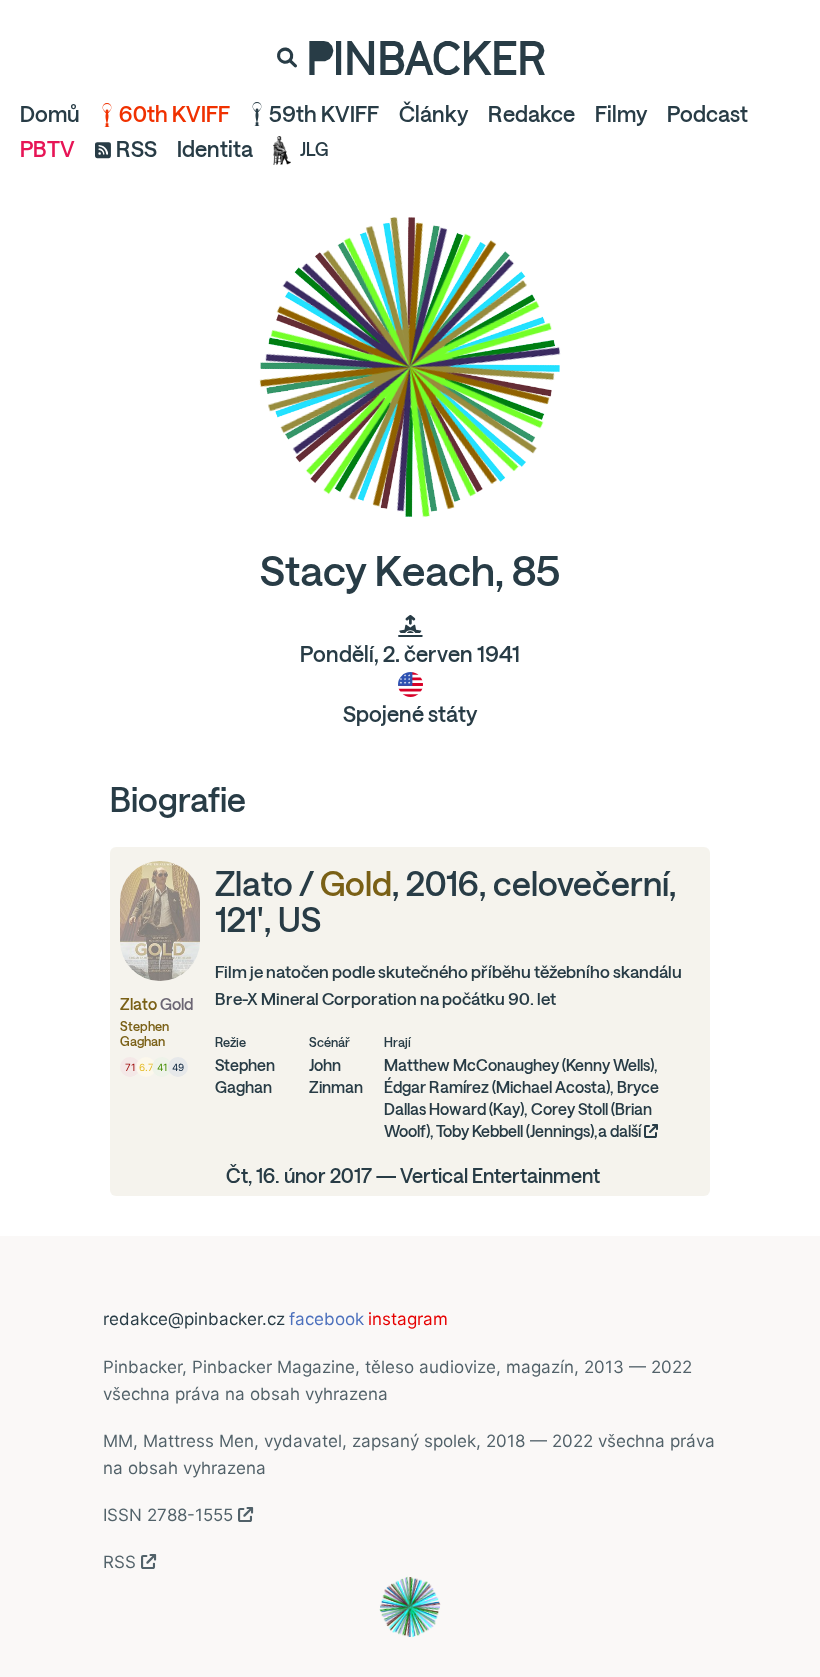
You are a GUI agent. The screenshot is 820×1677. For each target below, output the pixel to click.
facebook (326, 1319)
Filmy (621, 114)
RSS (136, 149)
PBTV (47, 149)
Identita (215, 149)
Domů (50, 114)
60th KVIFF (174, 114)
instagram (408, 1319)
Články (433, 114)
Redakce (531, 114)
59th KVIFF (324, 114)
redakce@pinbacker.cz (194, 1319)
